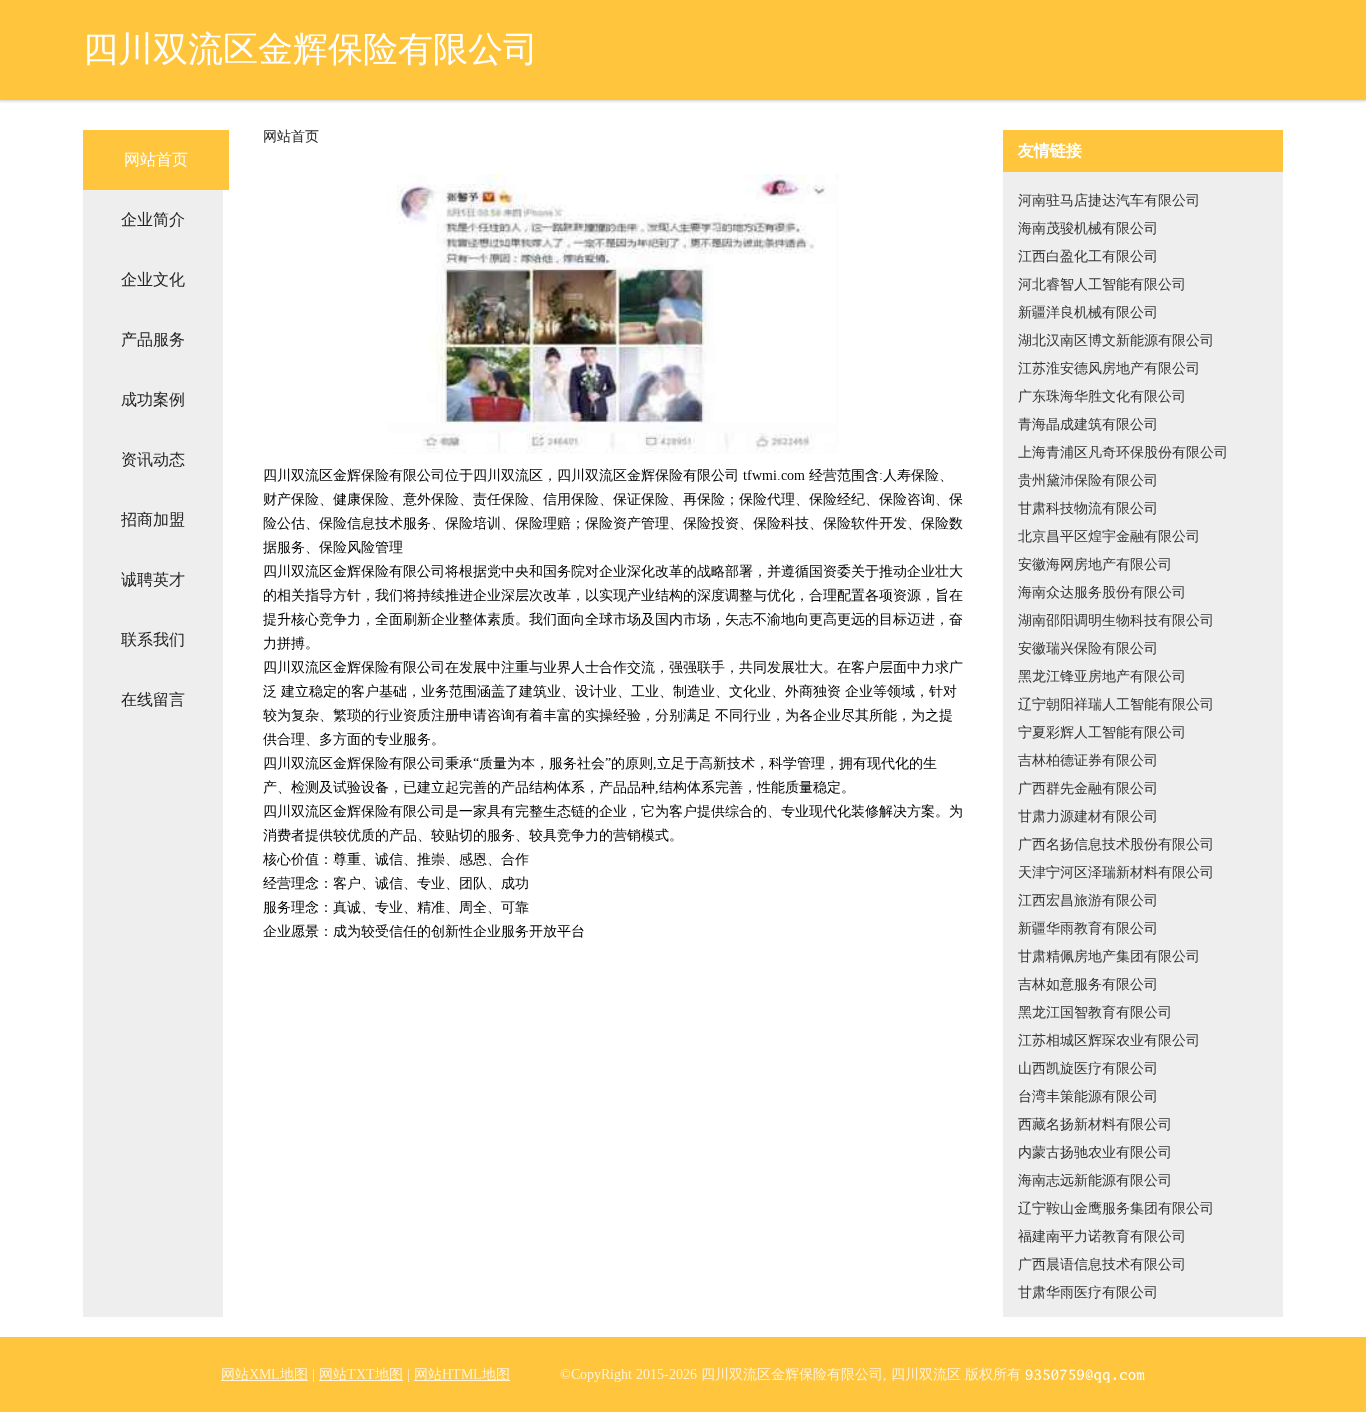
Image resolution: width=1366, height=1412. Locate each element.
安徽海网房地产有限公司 (1095, 564)
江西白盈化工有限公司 (1088, 256)
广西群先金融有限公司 (1088, 788)
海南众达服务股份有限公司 (1102, 592)
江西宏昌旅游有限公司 (1088, 900)
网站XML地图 (264, 1374)
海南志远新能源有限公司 (1095, 1180)
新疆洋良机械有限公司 (1088, 312)
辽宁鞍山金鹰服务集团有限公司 (1116, 1208)
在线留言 (153, 699)
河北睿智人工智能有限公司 (1102, 284)
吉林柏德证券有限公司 (1088, 760)
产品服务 (153, 339)
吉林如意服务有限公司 (1088, 984)
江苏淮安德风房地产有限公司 (1109, 368)
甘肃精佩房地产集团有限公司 (1109, 956)
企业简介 (153, 219)
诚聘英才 (153, 579)
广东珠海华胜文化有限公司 (1102, 396)
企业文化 (153, 279)
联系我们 (153, 639)
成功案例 (153, 399)
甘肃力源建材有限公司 (1088, 816)
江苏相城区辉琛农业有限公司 (1109, 1040)
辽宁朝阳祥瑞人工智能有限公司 (1116, 704)
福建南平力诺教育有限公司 (1102, 1236)
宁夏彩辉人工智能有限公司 (1102, 732)
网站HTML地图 (462, 1374)
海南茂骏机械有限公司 (1088, 228)
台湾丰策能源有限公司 (1088, 1096)
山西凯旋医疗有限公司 (1088, 1068)
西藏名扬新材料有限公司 (1095, 1124)
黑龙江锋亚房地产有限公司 (1102, 676)
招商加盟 (153, 519)
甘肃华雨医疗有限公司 (1088, 1292)
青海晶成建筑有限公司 (1088, 424)
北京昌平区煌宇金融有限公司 (1109, 536)
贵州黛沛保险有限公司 (1088, 480)
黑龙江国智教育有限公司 (1095, 1012)
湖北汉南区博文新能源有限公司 (1116, 340)
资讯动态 (153, 459)
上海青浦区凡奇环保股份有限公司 (1123, 452)
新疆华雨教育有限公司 (1088, 928)
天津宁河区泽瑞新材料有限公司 (1116, 872)
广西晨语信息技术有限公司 (1102, 1264)
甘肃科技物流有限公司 (1088, 508)
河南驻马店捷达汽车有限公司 (1109, 200)
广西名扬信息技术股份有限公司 (1116, 844)
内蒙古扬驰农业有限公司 (1095, 1152)
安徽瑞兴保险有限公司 (1088, 648)
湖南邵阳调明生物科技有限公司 (1116, 620)
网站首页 (156, 159)
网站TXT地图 (361, 1374)
